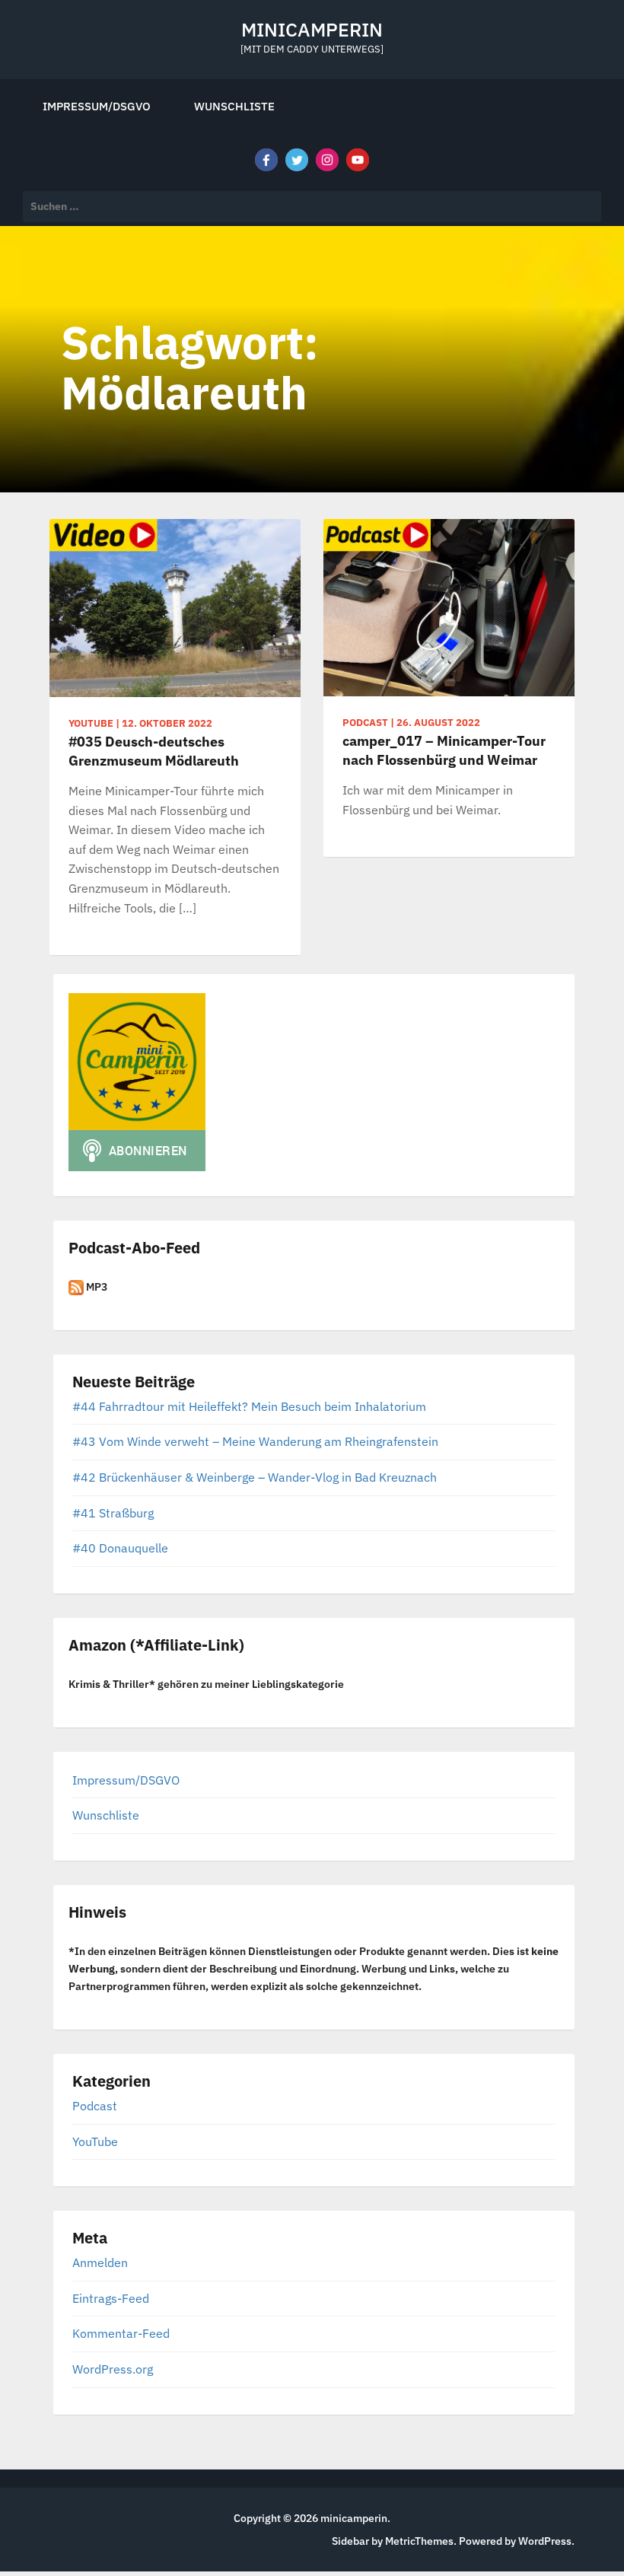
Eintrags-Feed (111, 2298)
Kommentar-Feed (121, 2333)
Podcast (95, 2106)
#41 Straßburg (113, 1513)
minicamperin (312, 29)
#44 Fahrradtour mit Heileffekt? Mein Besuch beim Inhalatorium (249, 1406)
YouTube (95, 2141)
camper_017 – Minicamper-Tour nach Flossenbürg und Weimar (444, 750)
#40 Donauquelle (120, 1548)
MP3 (96, 1287)
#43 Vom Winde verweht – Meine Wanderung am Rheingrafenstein (255, 1441)
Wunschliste (234, 106)
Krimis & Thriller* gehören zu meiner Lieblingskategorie (206, 1684)
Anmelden (100, 2262)
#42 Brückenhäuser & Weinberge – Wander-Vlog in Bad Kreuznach (255, 1477)
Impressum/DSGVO (97, 106)
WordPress (545, 2541)
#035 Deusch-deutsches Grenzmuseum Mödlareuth (154, 751)
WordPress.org (113, 2369)
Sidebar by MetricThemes (393, 2541)
